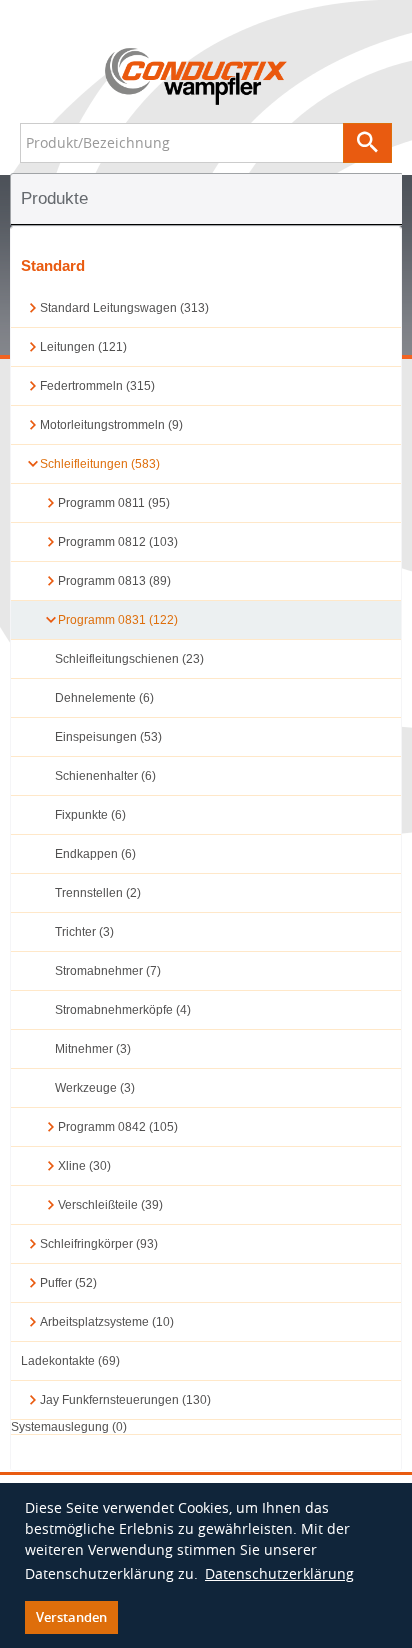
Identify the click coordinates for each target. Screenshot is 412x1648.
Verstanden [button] (71, 1617)
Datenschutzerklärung (279, 1573)
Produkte (54, 198)
